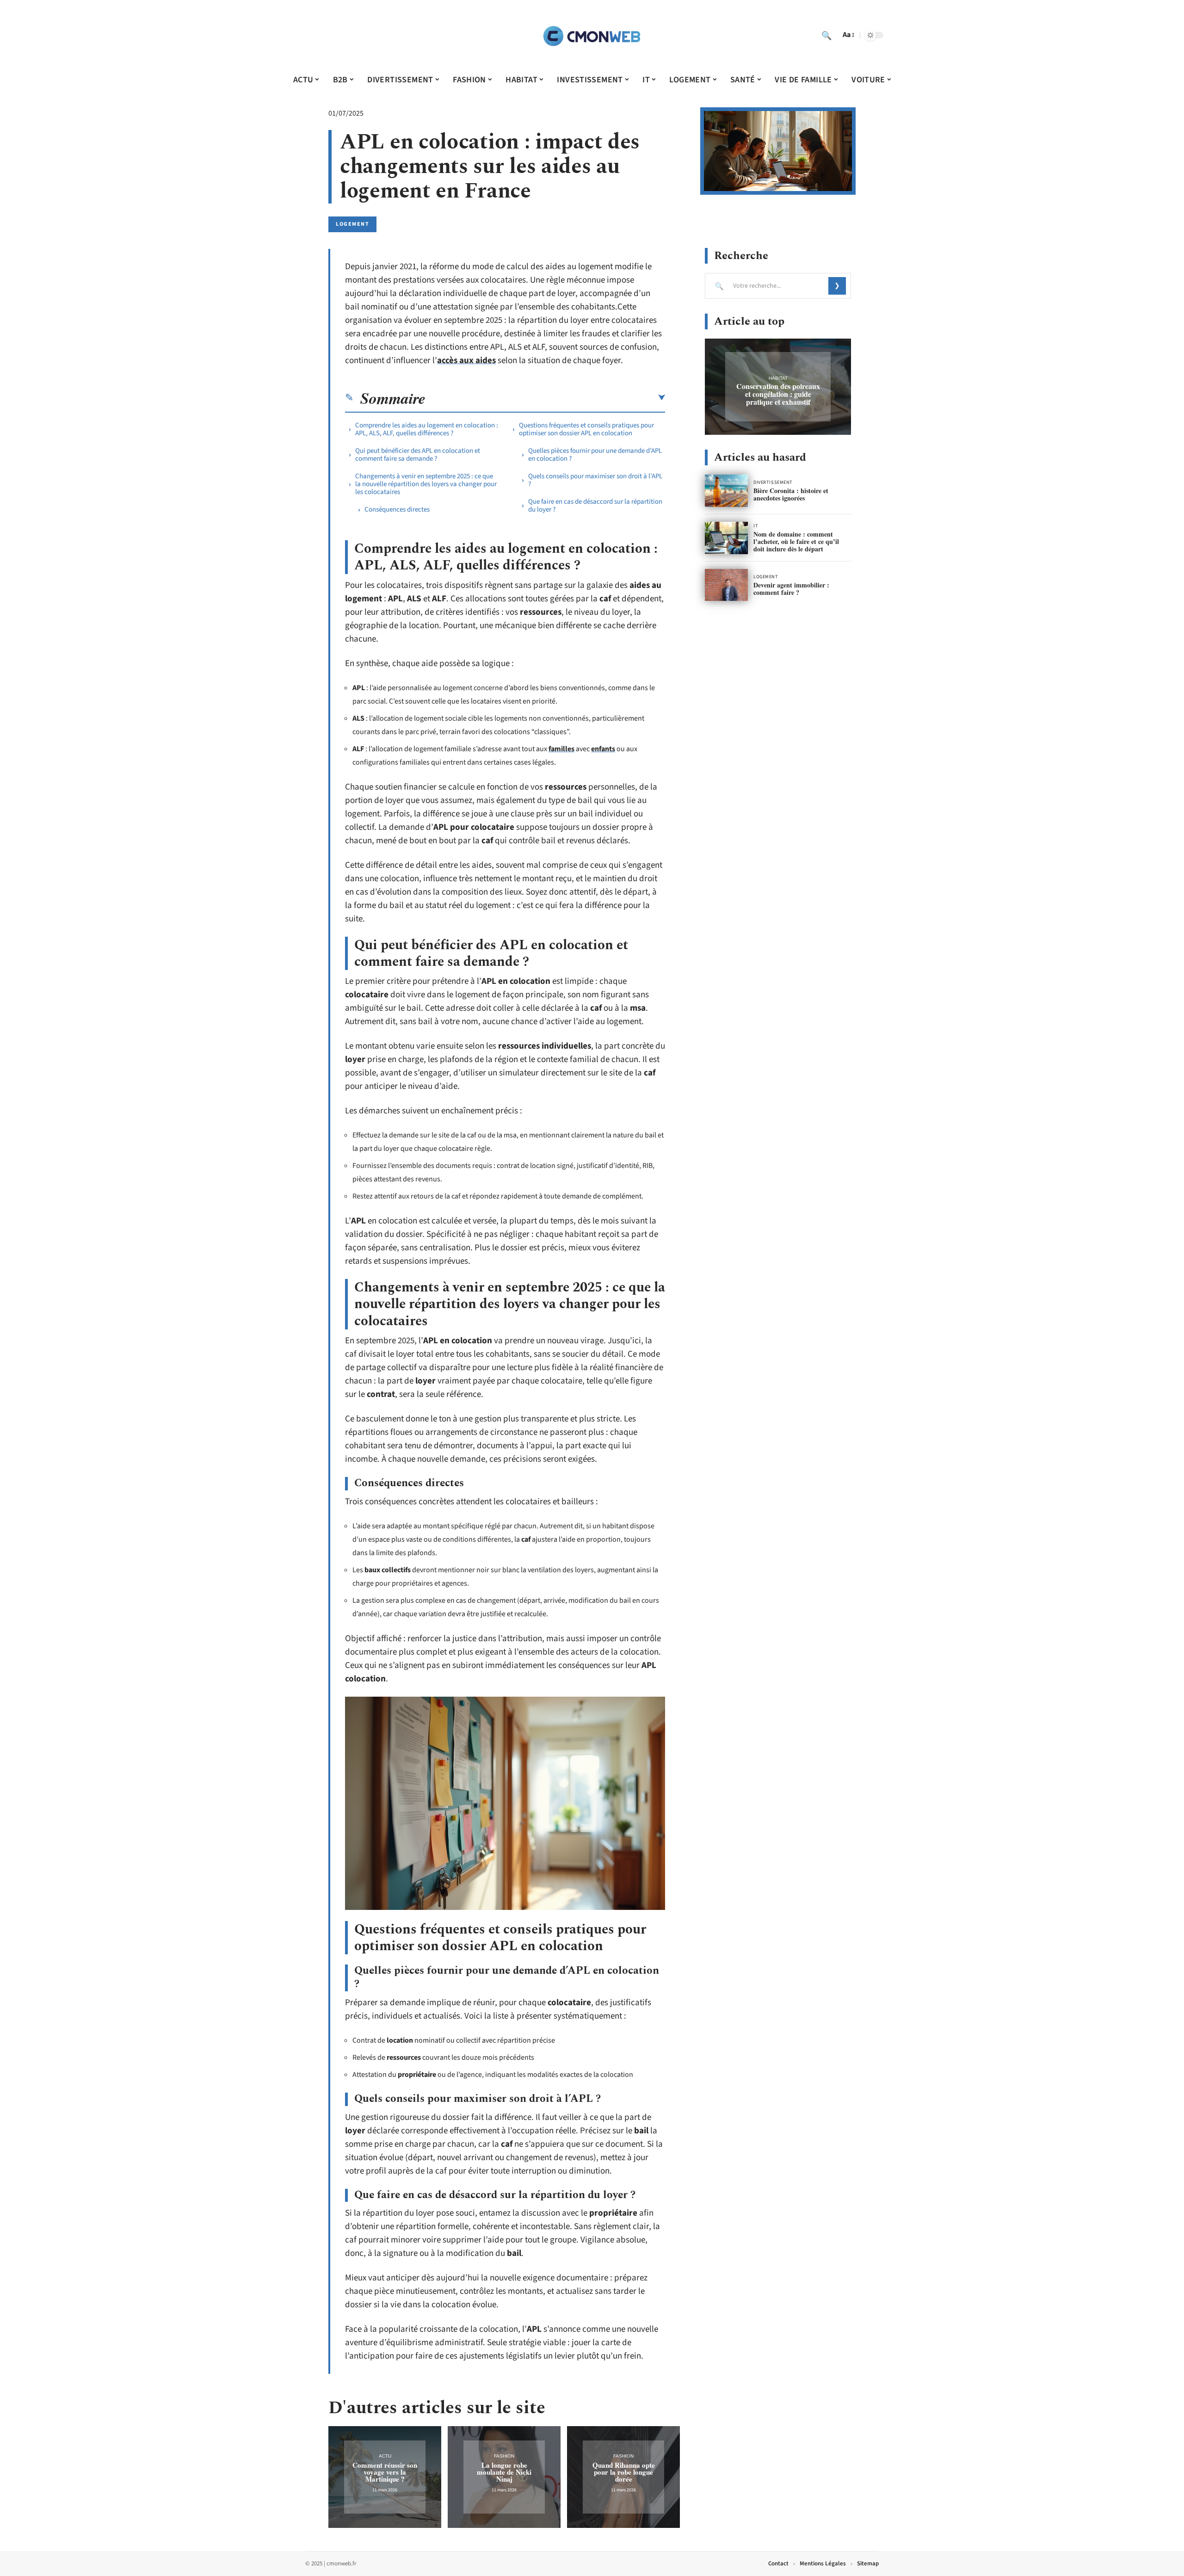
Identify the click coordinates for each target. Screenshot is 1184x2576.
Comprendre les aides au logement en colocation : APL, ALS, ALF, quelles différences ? (427, 429)
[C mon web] (592, 35)
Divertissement (773, 482)
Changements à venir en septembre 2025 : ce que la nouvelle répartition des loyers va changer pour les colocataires (426, 484)
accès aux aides (466, 361)
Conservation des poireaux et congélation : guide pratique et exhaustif (778, 394)
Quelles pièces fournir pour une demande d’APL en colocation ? (595, 455)
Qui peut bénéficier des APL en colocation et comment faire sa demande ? (418, 455)
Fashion (504, 2456)
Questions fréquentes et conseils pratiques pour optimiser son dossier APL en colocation (586, 429)
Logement (352, 224)
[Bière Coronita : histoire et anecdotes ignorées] (726, 491)
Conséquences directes (397, 510)
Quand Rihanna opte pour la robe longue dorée (624, 2472)
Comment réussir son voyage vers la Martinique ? (385, 2472)
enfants (603, 749)
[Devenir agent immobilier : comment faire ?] (726, 585)
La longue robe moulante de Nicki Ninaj (504, 2472)
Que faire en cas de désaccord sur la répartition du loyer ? (595, 506)
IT (756, 526)
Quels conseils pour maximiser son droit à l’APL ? (595, 480)
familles (561, 749)
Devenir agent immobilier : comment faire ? (791, 589)
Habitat (778, 378)
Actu (385, 2456)
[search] (826, 35)
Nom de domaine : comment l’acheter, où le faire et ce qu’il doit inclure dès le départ (796, 541)
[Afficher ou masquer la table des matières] (545, 398)
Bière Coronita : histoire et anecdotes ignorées (791, 494)
